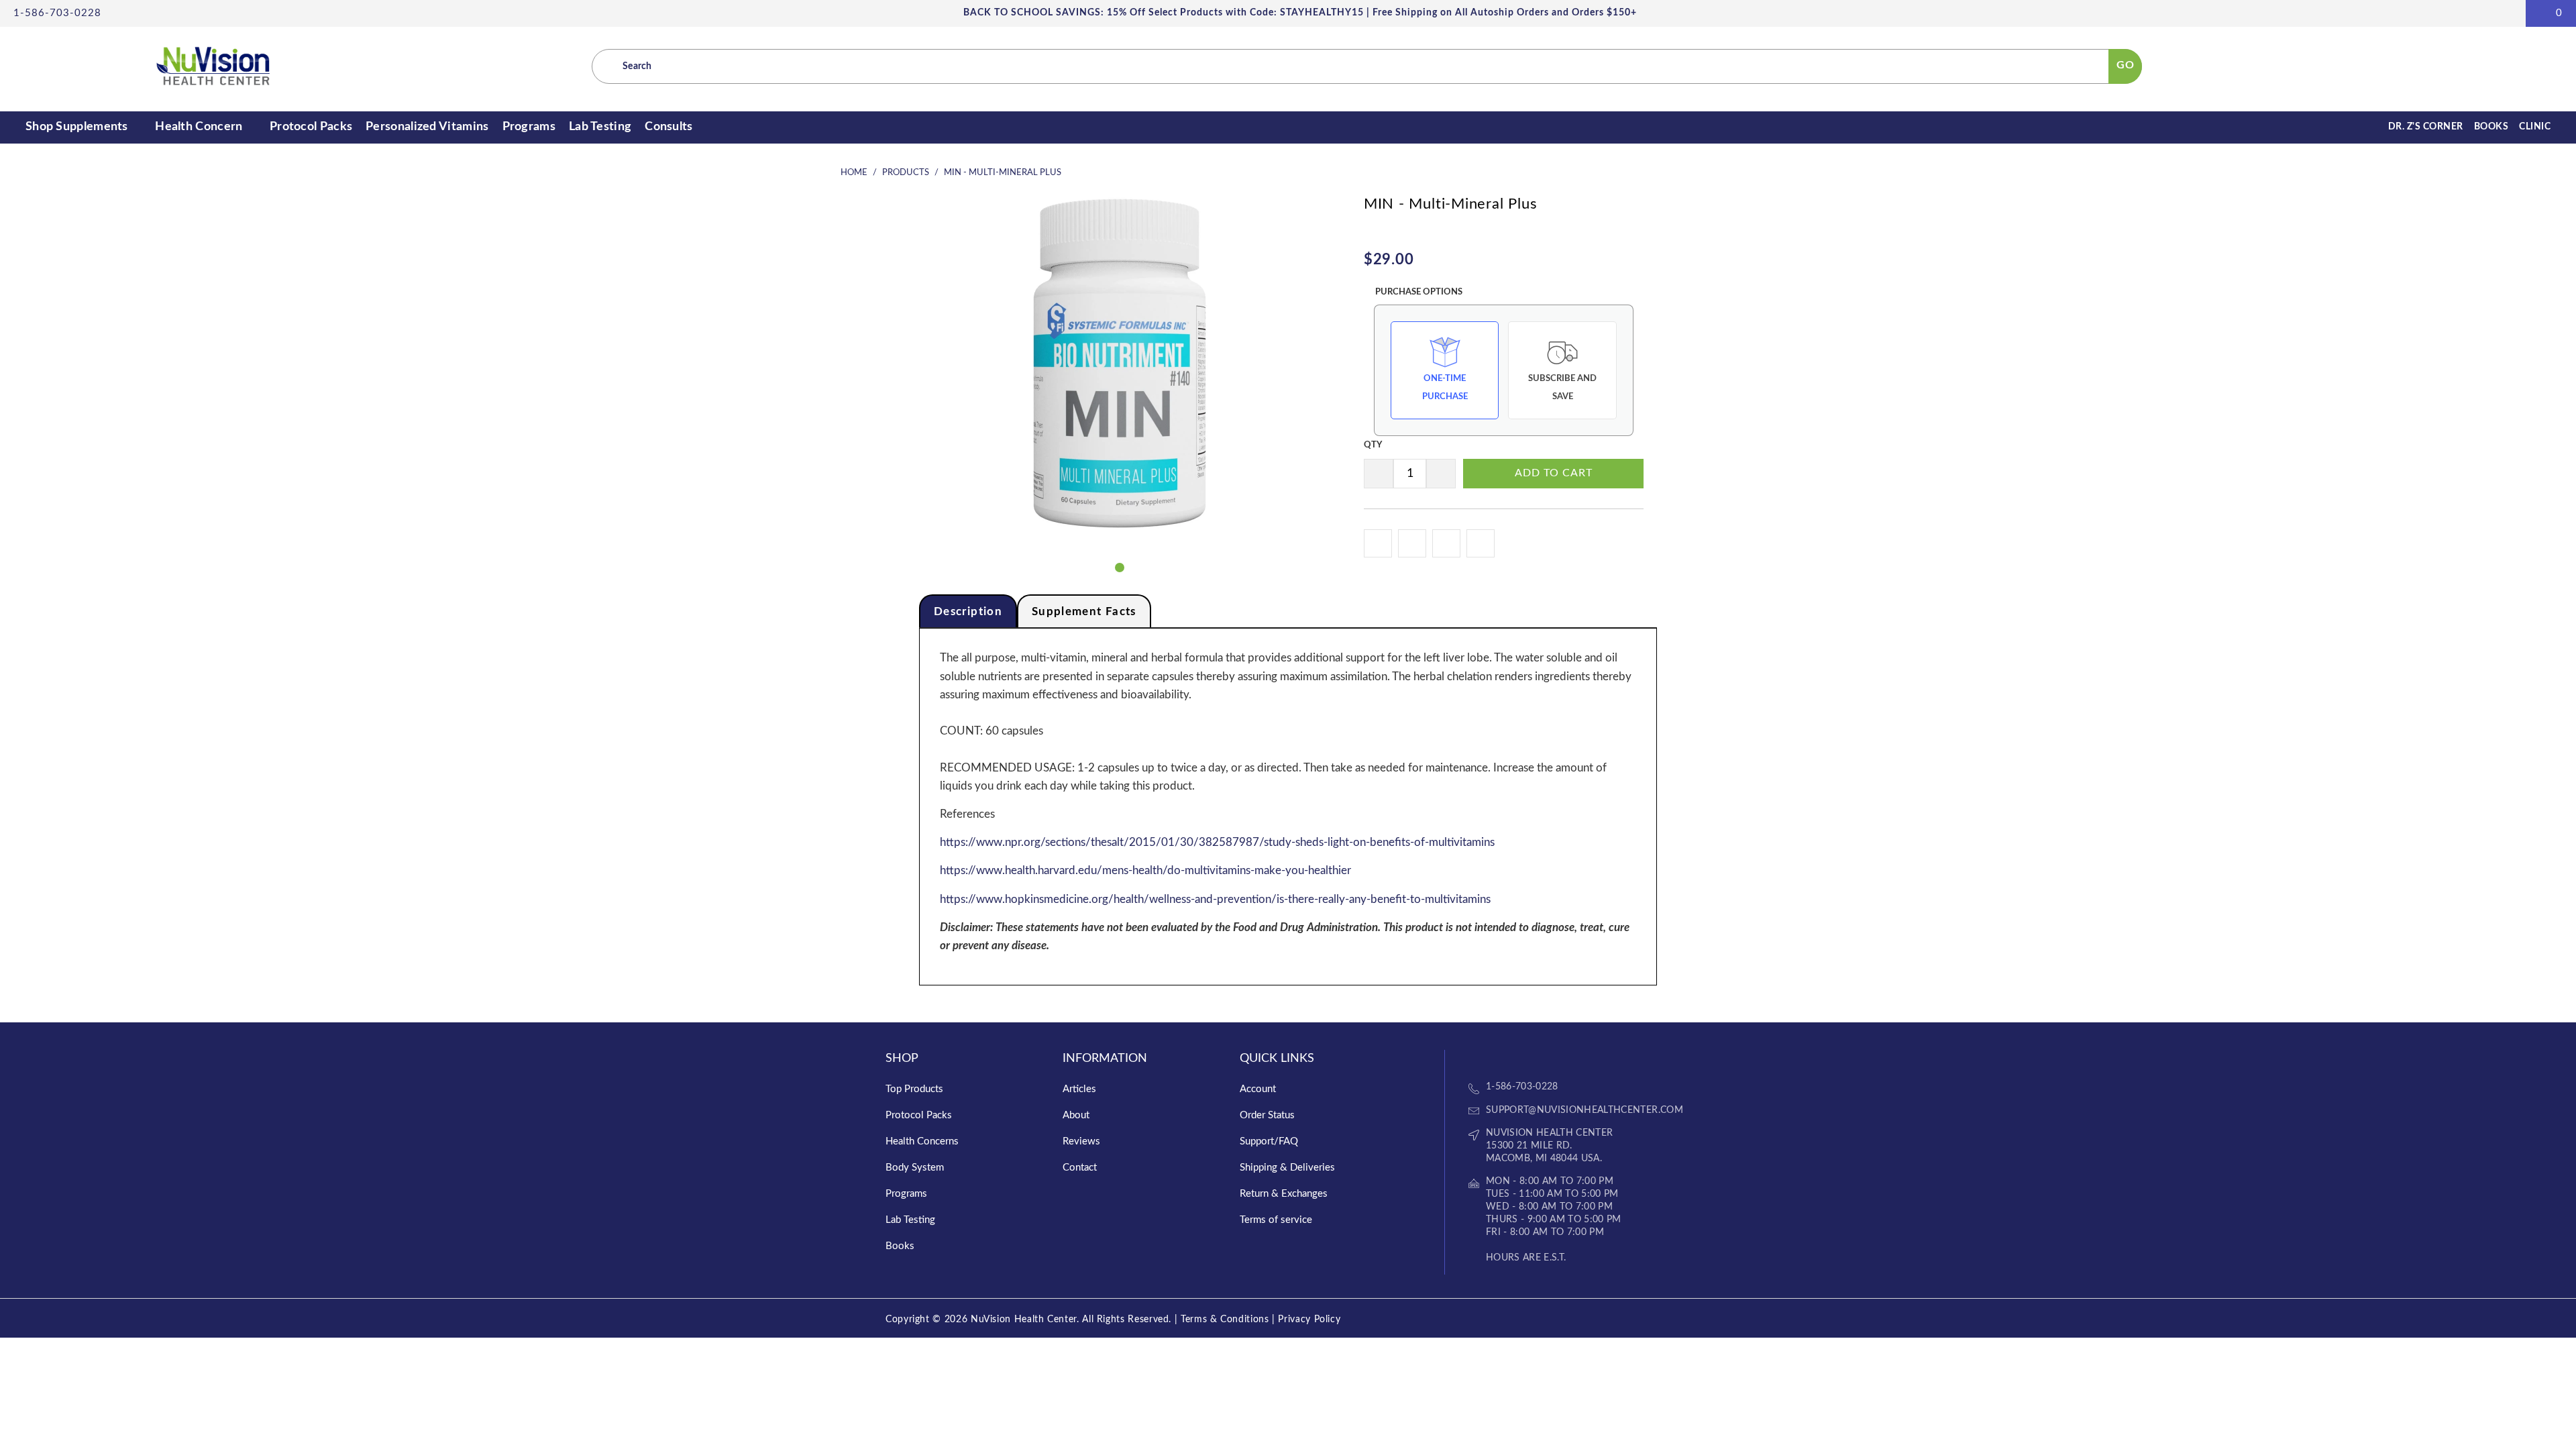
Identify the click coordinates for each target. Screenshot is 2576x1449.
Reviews (1081, 1141)
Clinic (2535, 127)
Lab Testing (600, 127)
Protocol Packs (311, 127)
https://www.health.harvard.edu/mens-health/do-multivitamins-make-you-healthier (1145, 870)
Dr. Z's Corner (2426, 127)
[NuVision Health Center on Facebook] (1479, 1058)
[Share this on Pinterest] (1481, 543)
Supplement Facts (1084, 611)
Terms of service (1276, 1220)
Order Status (1267, 1115)
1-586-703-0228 (57, 13)
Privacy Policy (1309, 1320)
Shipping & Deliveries (1287, 1168)
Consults (668, 127)
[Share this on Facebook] (1412, 543)
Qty (1373, 445)
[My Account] (2507, 13)
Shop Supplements (78, 127)
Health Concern (200, 127)
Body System (915, 1168)
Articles (1079, 1089)
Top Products (914, 1089)
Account (1258, 1089)
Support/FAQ (1269, 1141)
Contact (1080, 1168)
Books (2491, 127)
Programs (529, 127)
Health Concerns (922, 1141)
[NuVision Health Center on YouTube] (1503, 1058)
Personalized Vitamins (427, 127)
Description (968, 611)
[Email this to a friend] (1378, 543)
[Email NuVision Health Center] (1550, 1058)
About (1076, 1115)
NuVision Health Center (1024, 1320)
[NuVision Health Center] (213, 67)
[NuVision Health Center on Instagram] (1526, 1058)
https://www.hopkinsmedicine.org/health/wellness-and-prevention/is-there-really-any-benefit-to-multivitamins (1215, 899)
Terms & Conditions (1225, 1320)
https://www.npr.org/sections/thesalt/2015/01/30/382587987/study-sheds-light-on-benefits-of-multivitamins (1217, 842)
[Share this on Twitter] (1446, 543)
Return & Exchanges (1284, 1194)
